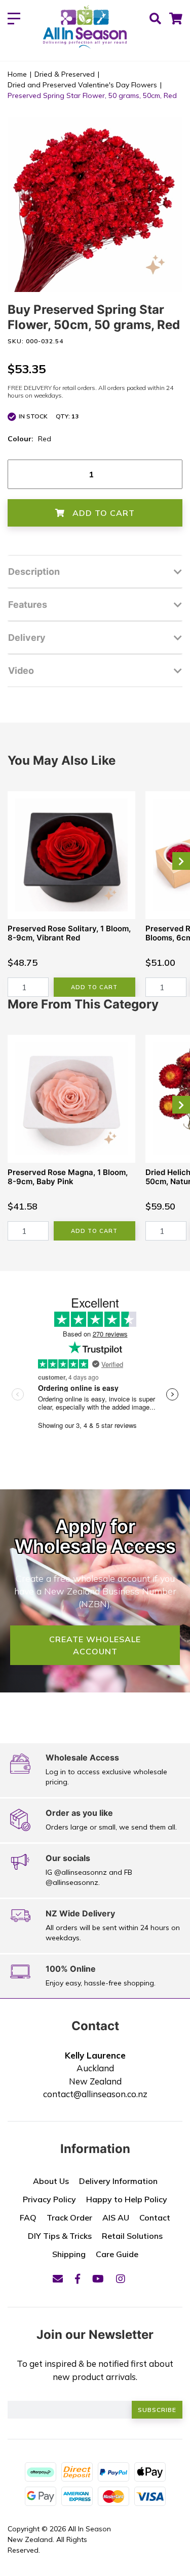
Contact (155, 2218)
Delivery (27, 638)
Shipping (69, 2254)
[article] (71, 894)
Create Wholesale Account (95, 1645)
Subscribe (157, 2410)
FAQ (28, 2218)
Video (21, 671)
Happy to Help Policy (127, 2199)
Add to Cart (102, 513)
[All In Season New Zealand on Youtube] (98, 2279)
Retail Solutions (132, 2236)
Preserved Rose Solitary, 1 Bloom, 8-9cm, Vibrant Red (69, 933)
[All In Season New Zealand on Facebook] (78, 2279)
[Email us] (58, 2279)
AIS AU (116, 2218)
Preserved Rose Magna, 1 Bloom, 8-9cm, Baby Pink (68, 1177)
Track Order (69, 2218)
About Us (51, 2181)
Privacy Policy (49, 2199)
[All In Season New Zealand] (85, 28)
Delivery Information (118, 2181)
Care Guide (117, 2254)
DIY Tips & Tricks (60, 2236)
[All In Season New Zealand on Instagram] (121, 2279)
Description (34, 572)
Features (28, 605)
